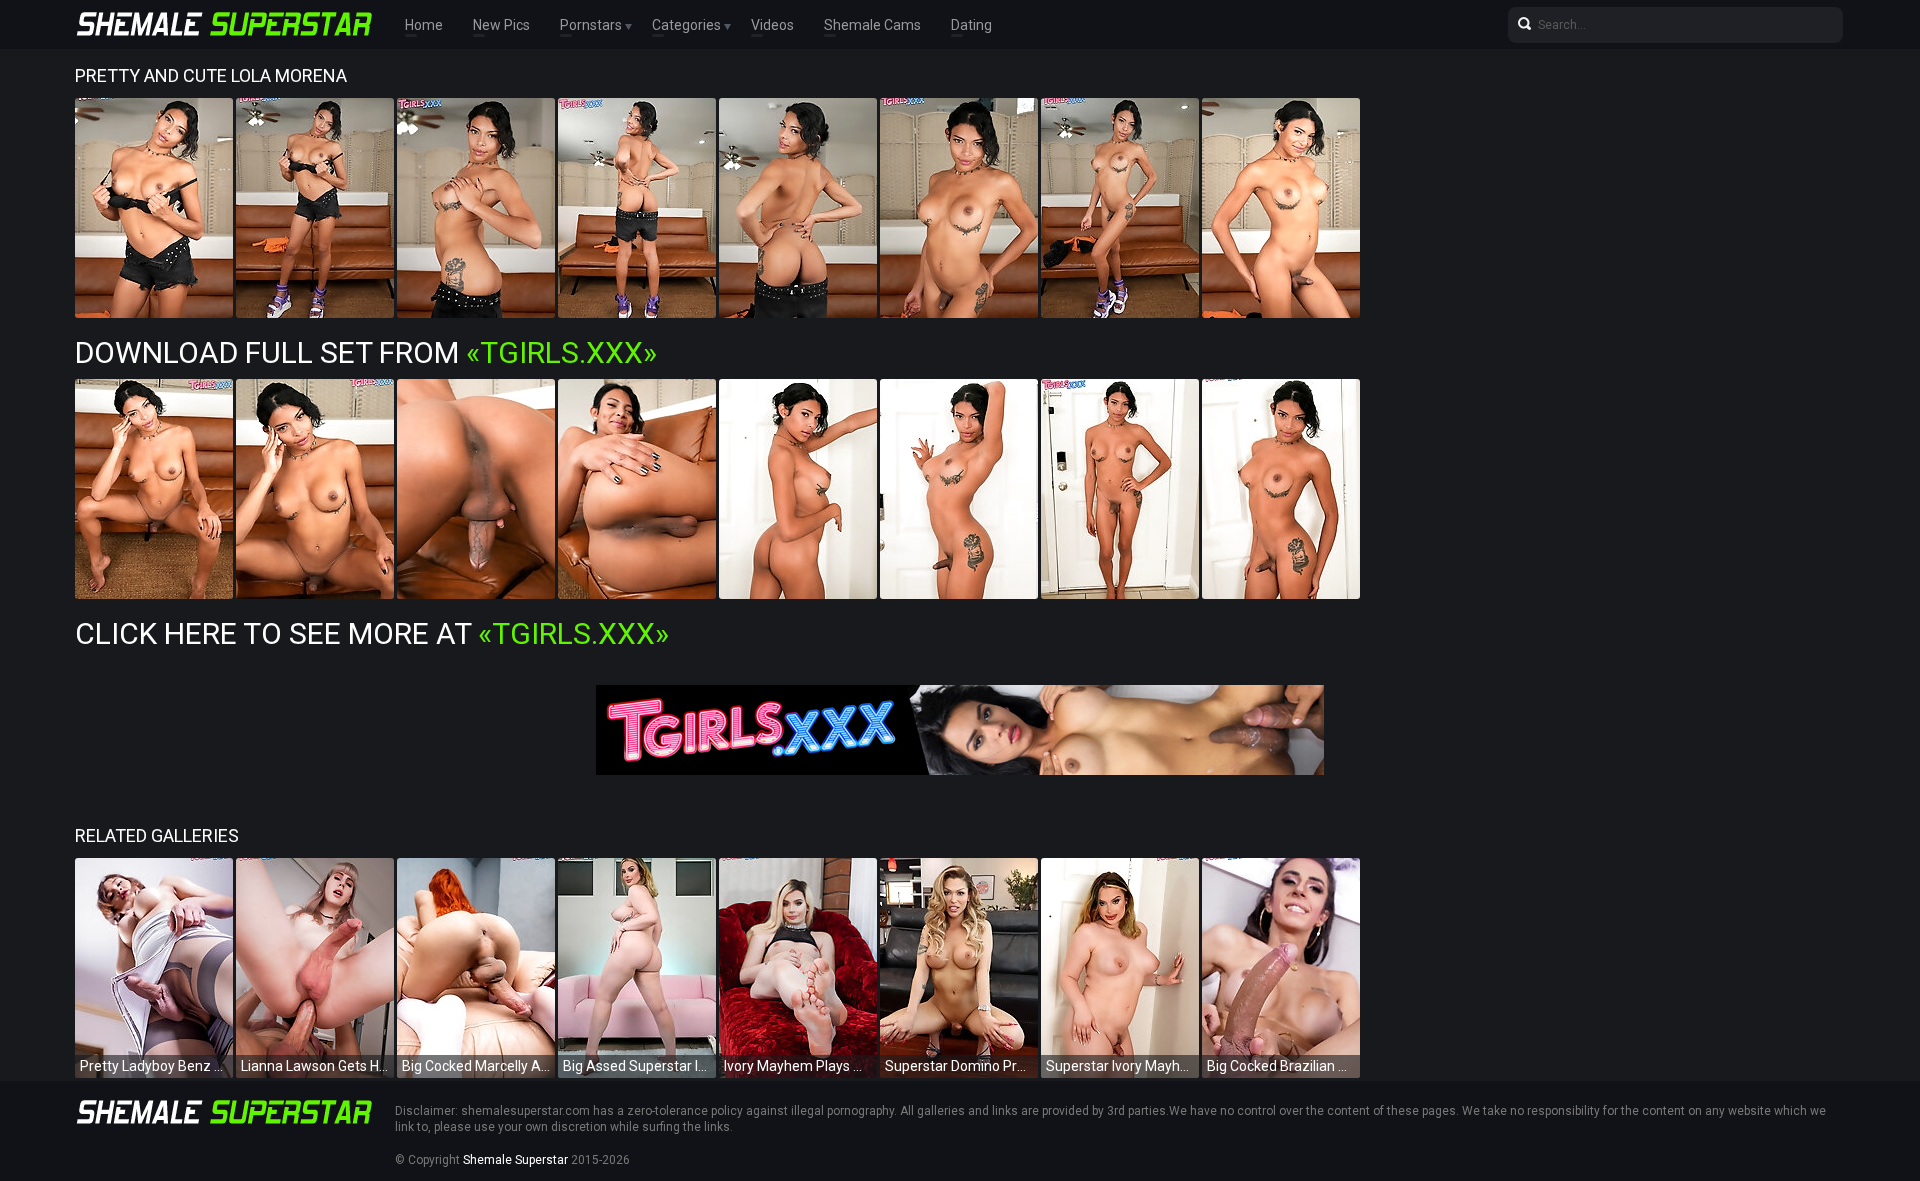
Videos (772, 25)
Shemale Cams (872, 25)
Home (424, 25)
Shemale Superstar (515, 1160)
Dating (971, 25)
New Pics (501, 25)
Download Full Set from (366, 352)
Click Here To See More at (372, 633)
